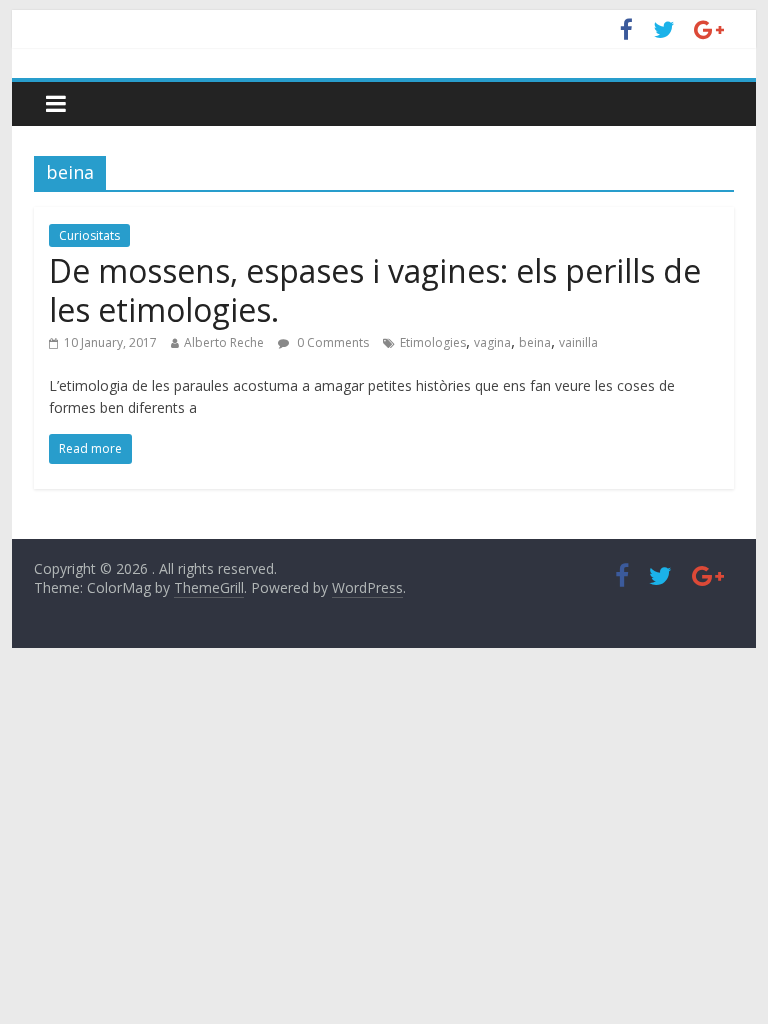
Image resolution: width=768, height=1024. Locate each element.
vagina (492, 342)
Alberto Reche (224, 342)
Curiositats (89, 235)
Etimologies (433, 342)
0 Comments (331, 342)
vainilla (578, 342)
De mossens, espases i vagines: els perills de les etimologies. (375, 289)
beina (535, 342)
